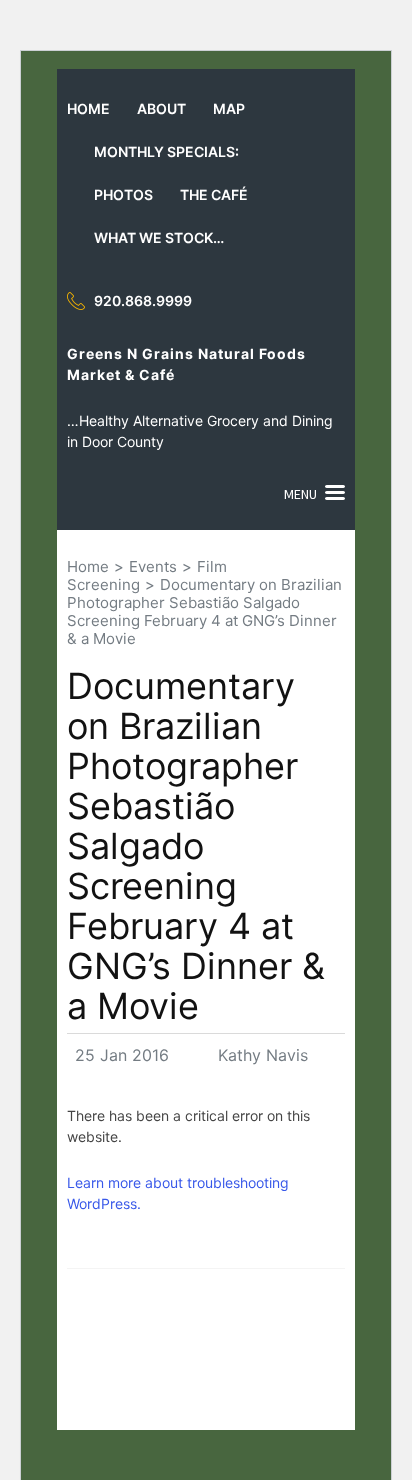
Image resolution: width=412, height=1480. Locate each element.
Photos (123, 194)
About (161, 108)
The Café (214, 194)
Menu (300, 494)
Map (229, 108)
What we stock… (159, 237)
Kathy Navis (263, 1055)
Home (88, 108)
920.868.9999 (143, 300)
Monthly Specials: (166, 151)
